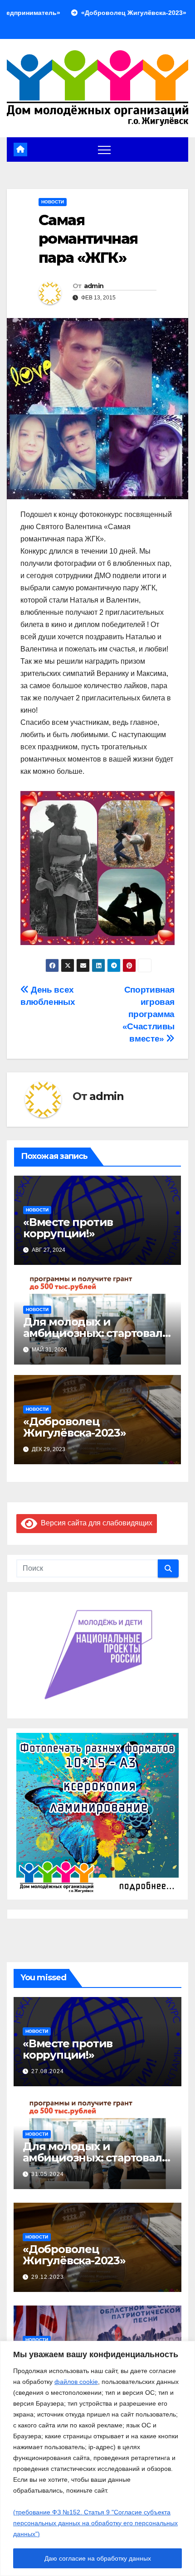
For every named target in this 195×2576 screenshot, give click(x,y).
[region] (97, 2458)
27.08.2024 (48, 2071)
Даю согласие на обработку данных (98, 2558)
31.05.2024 (48, 2174)
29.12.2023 (48, 2277)
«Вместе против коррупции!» (68, 1228)
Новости (53, 202)
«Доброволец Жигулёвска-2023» (75, 1427)
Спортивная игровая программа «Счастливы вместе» (149, 1014)
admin (94, 286)
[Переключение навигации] (104, 150)
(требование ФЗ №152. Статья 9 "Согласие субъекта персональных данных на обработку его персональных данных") (95, 2523)
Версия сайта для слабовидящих (95, 1523)
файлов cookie (76, 2382)
